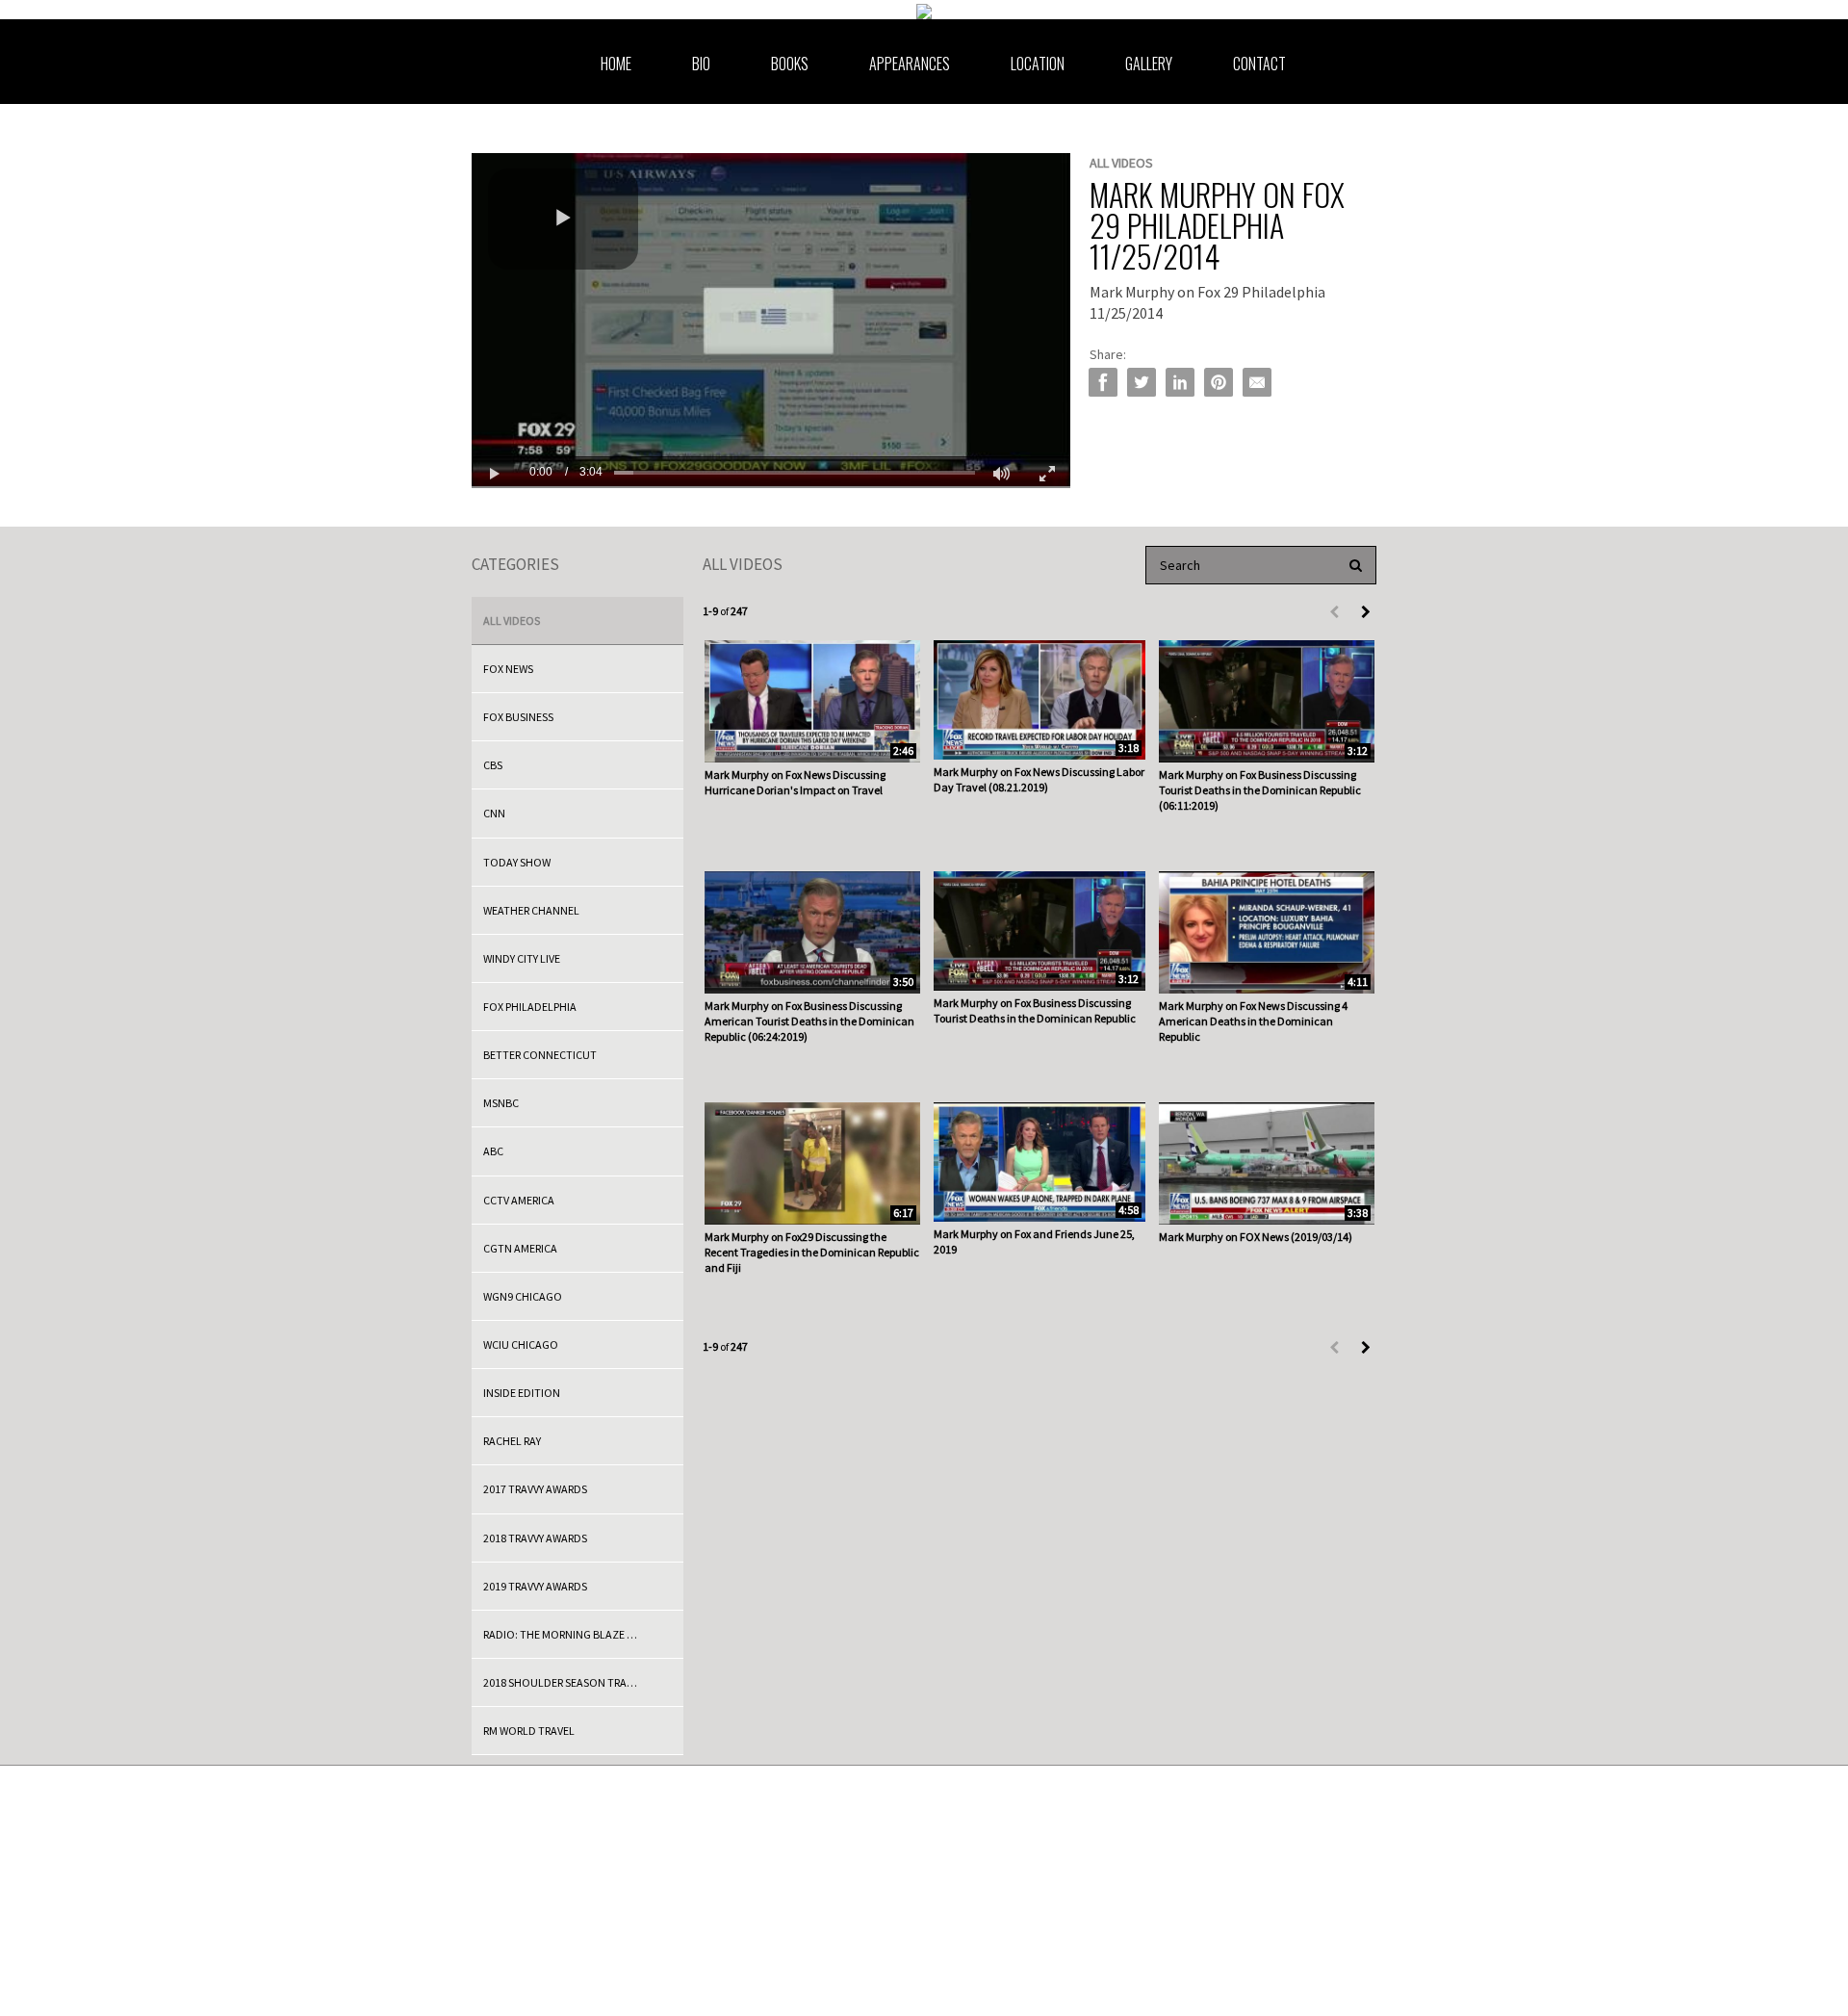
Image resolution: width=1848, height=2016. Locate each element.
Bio (701, 64)
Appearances (910, 64)
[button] (563, 219)
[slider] (795, 472)
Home (616, 64)
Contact (1259, 64)
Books (790, 64)
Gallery (1149, 64)
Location (1038, 64)
